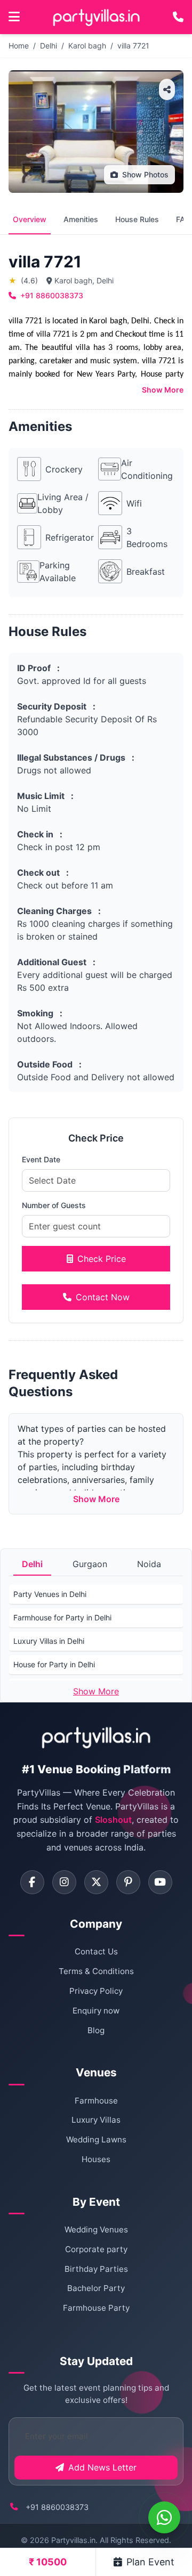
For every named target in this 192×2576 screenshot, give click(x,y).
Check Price (102, 1259)
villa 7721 (133, 46)
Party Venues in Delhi (50, 1594)
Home (19, 46)
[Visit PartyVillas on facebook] (32, 1882)
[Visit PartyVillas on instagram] (64, 1882)
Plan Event (150, 2562)
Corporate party (96, 2249)
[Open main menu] (14, 17)
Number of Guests (54, 1205)
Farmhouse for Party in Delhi (62, 1617)
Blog (96, 2030)
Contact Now (103, 1297)
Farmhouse (96, 2101)
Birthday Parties (96, 2269)
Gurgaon (90, 1564)
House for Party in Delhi (54, 1664)
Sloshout (113, 1820)
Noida (149, 1564)
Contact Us (96, 1951)
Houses (96, 2159)
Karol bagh (87, 46)
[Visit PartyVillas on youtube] (160, 1882)
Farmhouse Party (96, 2308)
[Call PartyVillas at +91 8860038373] (178, 17)
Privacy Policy (96, 1991)
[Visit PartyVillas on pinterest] (128, 1882)
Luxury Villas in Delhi (49, 1641)
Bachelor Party (96, 2288)
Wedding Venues (96, 2229)
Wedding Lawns (96, 2139)
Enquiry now (96, 2011)
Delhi (49, 46)
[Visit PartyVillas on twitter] (96, 1882)
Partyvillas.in (73, 2540)
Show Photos (145, 174)
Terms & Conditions (96, 1971)
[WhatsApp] (164, 2517)
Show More (163, 390)
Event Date (41, 1159)
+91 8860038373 (52, 295)
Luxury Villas (96, 2120)
